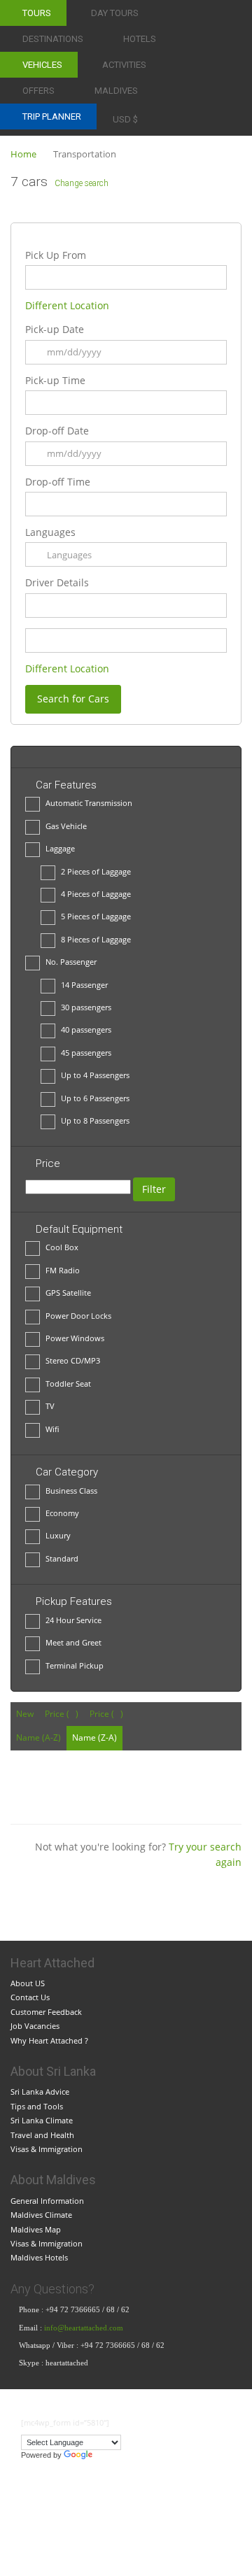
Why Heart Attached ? (49, 2040)
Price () (62, 1714)
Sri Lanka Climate (42, 2120)
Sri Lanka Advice (40, 2092)
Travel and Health (42, 2135)
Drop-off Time (58, 482)
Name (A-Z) (38, 1738)
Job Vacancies (35, 2026)
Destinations (53, 39)
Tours (37, 13)
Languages (50, 532)
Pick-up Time (55, 380)
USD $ (125, 119)
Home (23, 154)
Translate (111, 2455)
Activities (124, 65)
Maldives (116, 91)
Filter (154, 1189)
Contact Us (30, 1997)
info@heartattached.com (85, 2328)
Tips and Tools (37, 2106)
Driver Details (57, 582)
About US (28, 1983)
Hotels (140, 39)
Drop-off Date (57, 431)
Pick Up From (56, 255)
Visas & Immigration (47, 2149)
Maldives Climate (41, 2215)
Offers (38, 91)
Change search (82, 183)
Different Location (67, 305)
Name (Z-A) (94, 1738)
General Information (47, 2201)
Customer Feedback (46, 2012)
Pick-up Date (55, 329)
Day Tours (115, 13)
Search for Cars (73, 699)
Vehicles (42, 65)
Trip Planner (52, 116)
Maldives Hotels (39, 2257)
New (25, 1714)
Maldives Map (36, 2229)
